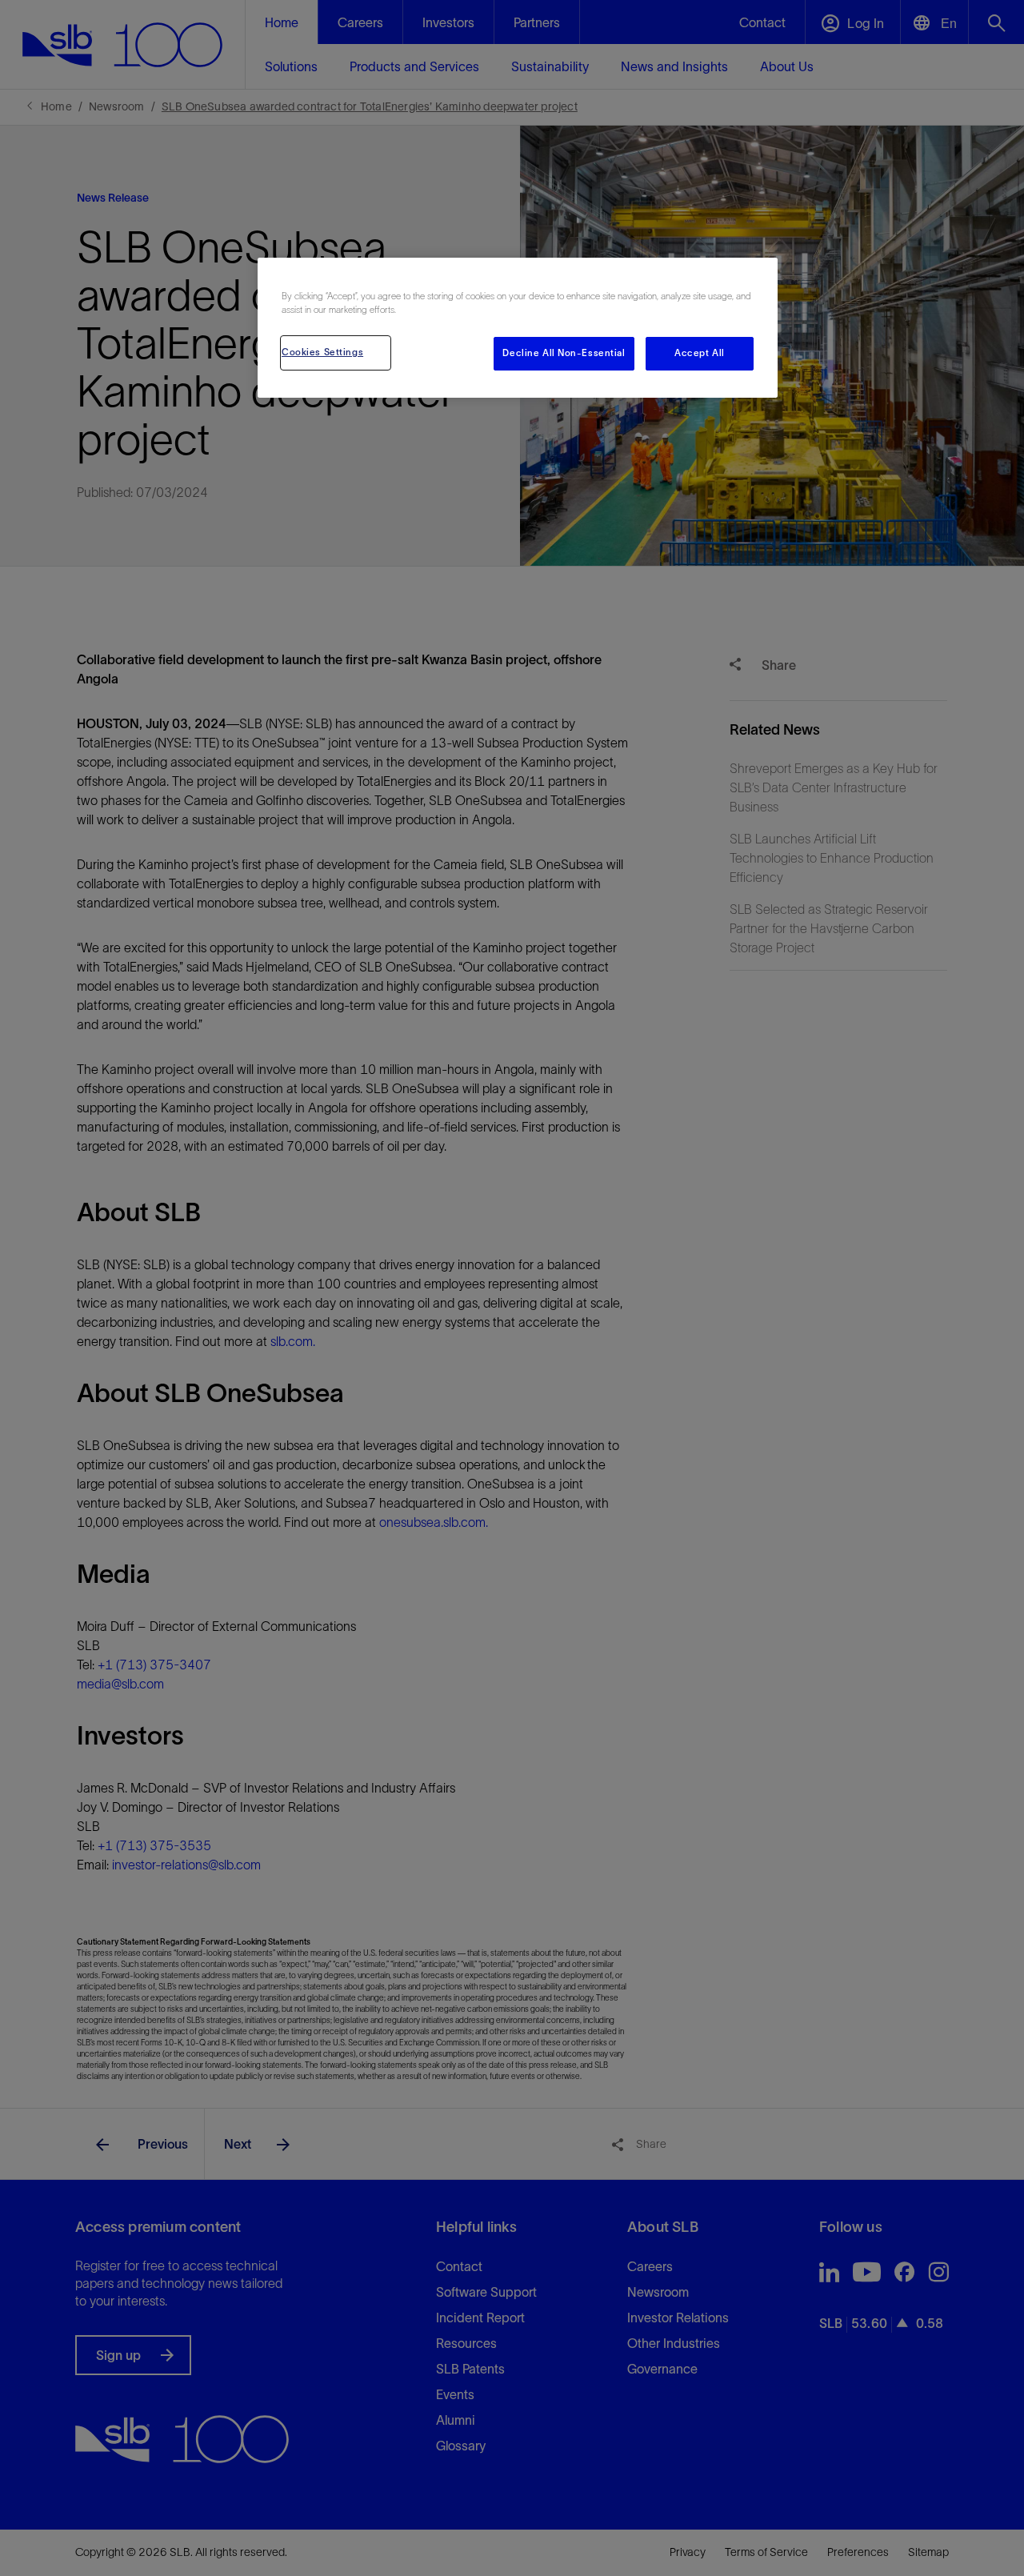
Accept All (700, 353)
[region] (518, 328)
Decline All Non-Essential (564, 353)
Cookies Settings (322, 352)
